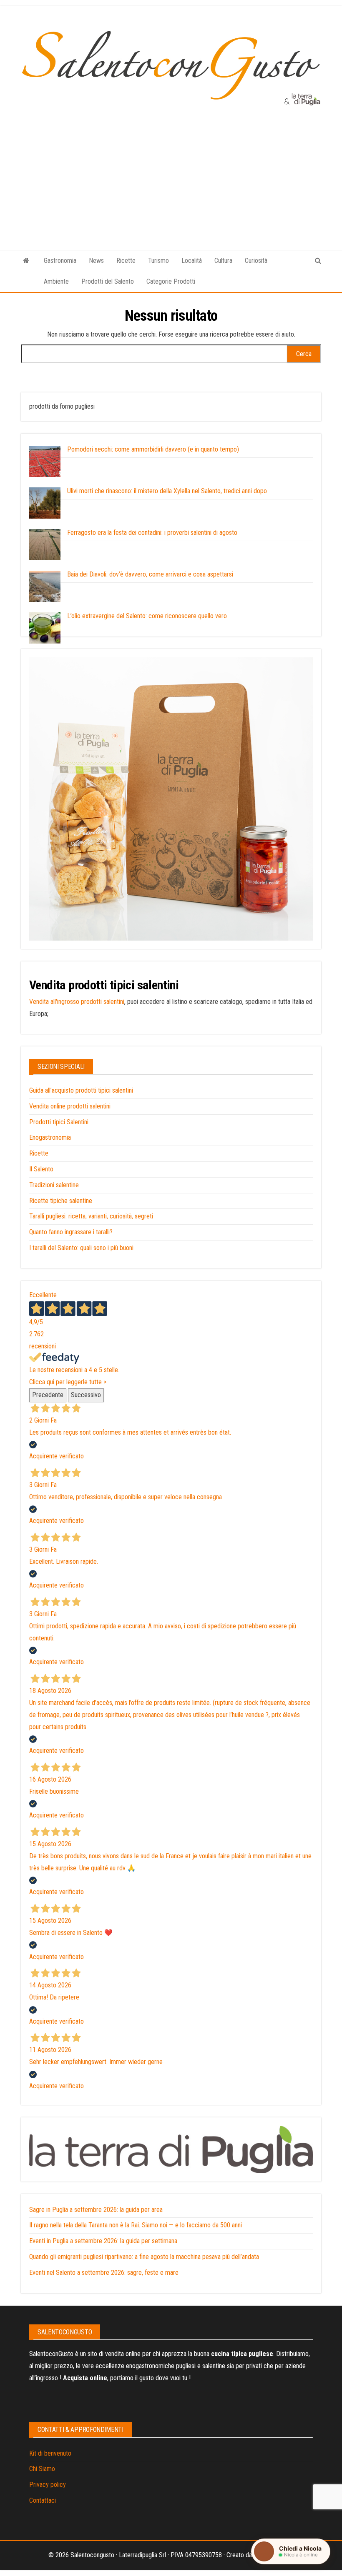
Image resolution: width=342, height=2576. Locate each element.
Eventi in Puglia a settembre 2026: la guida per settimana (103, 2241)
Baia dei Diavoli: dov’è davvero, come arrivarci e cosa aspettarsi (150, 574)
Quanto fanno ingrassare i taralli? (71, 1232)
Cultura (223, 261)
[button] (291, 2551)
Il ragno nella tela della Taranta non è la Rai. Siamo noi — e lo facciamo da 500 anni (136, 2225)
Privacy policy (48, 2485)
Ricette (126, 261)
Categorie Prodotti (171, 281)
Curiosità (256, 261)
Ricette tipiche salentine (61, 1201)
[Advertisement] (171, 169)
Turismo (158, 261)
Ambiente (56, 281)
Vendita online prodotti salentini (70, 1106)
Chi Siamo (42, 2469)
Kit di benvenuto (50, 2453)
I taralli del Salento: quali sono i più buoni (81, 1248)
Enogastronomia (50, 1137)
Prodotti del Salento (108, 281)
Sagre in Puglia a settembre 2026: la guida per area (96, 2210)
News (96, 261)
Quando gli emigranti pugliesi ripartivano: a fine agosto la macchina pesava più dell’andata (144, 2257)
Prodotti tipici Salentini (59, 1122)
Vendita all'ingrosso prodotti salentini (77, 1002)
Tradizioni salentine (54, 1185)
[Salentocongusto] (26, 261)
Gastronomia (60, 261)
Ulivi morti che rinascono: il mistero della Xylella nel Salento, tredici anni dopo (167, 491)
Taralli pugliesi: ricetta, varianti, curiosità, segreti (91, 1216)
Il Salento (41, 1169)
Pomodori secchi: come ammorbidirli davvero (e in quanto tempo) (153, 449)
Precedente (48, 1395)
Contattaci (43, 2500)
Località (192, 261)
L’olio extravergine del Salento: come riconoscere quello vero (147, 616)
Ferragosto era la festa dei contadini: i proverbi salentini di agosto (152, 533)
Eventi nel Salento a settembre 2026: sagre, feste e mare (104, 2273)
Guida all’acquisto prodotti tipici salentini (81, 1090)
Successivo (86, 1395)
